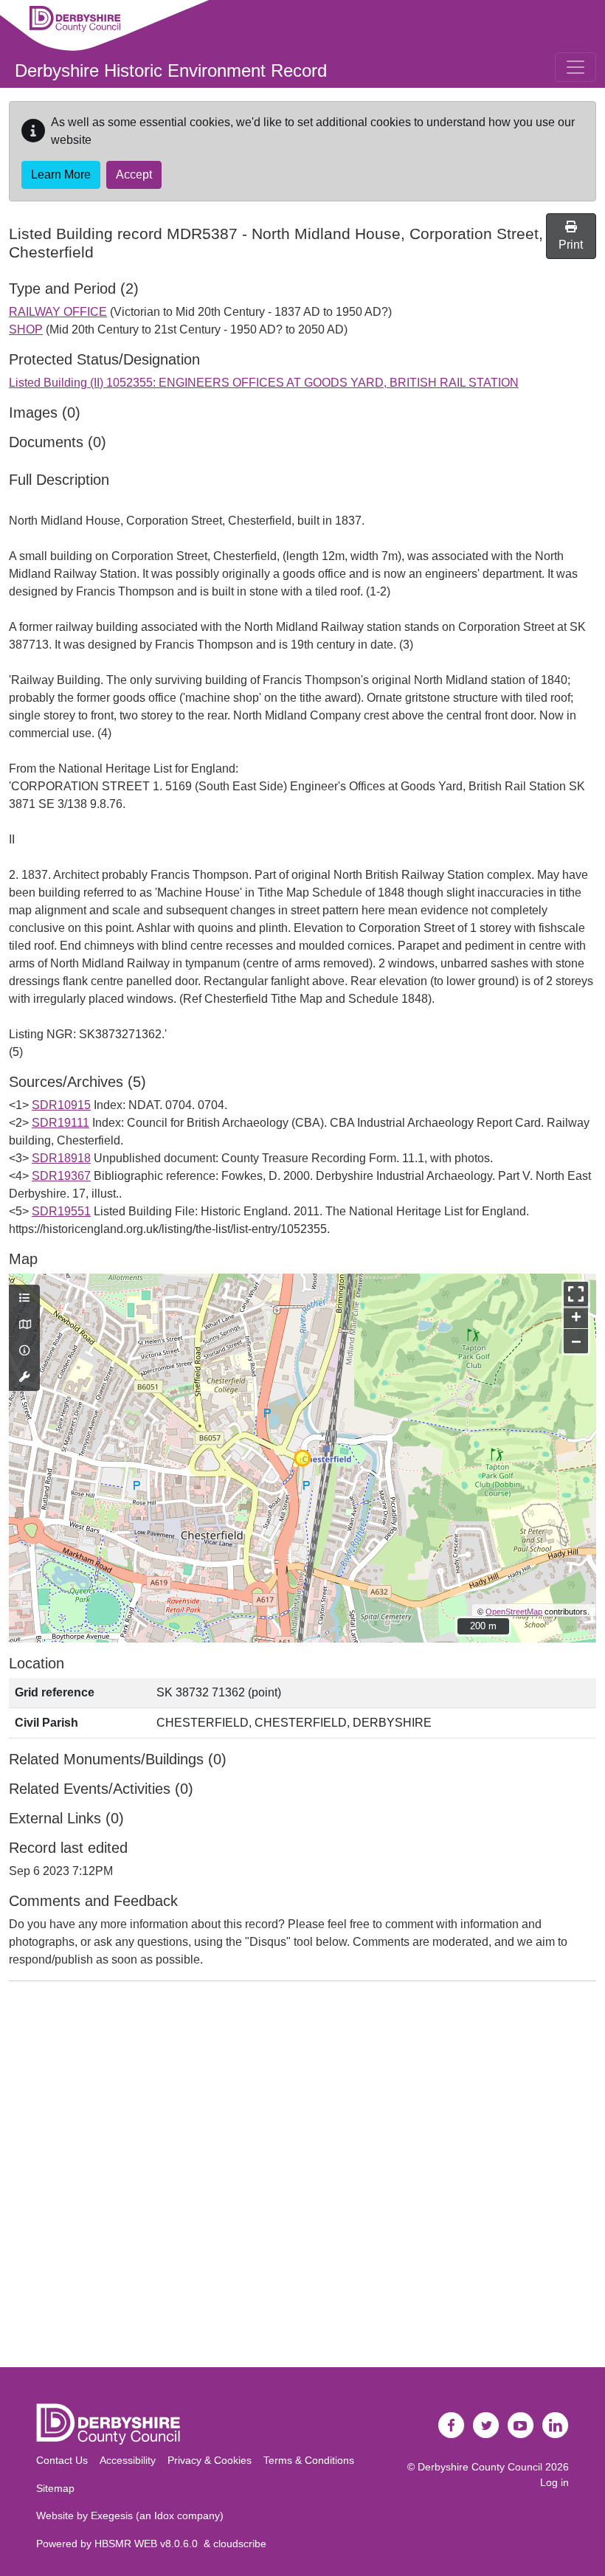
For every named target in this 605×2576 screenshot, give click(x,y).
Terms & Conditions (309, 2460)
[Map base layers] (24, 1325)
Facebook (452, 2425)
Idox (164, 2515)
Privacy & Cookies (210, 2460)
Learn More (61, 175)
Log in (554, 2482)
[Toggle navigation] (575, 67)
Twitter (486, 2425)
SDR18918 (61, 1158)
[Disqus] (302, 2178)
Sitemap (55, 2488)
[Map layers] (24, 1299)
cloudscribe (240, 2544)
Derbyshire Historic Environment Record (171, 70)
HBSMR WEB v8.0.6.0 (149, 2544)
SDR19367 (61, 1176)
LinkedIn (556, 2425)
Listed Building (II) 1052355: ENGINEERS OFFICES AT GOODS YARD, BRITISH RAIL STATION (264, 383)
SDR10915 (61, 1105)
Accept (134, 175)
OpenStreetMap (514, 1612)
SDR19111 (60, 1123)
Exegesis (112, 2515)
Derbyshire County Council (480, 2467)
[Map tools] (24, 1378)
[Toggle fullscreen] (576, 1294)
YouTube (521, 2425)
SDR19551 (61, 1211)
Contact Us (62, 2460)
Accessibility (128, 2460)
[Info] (24, 1351)
